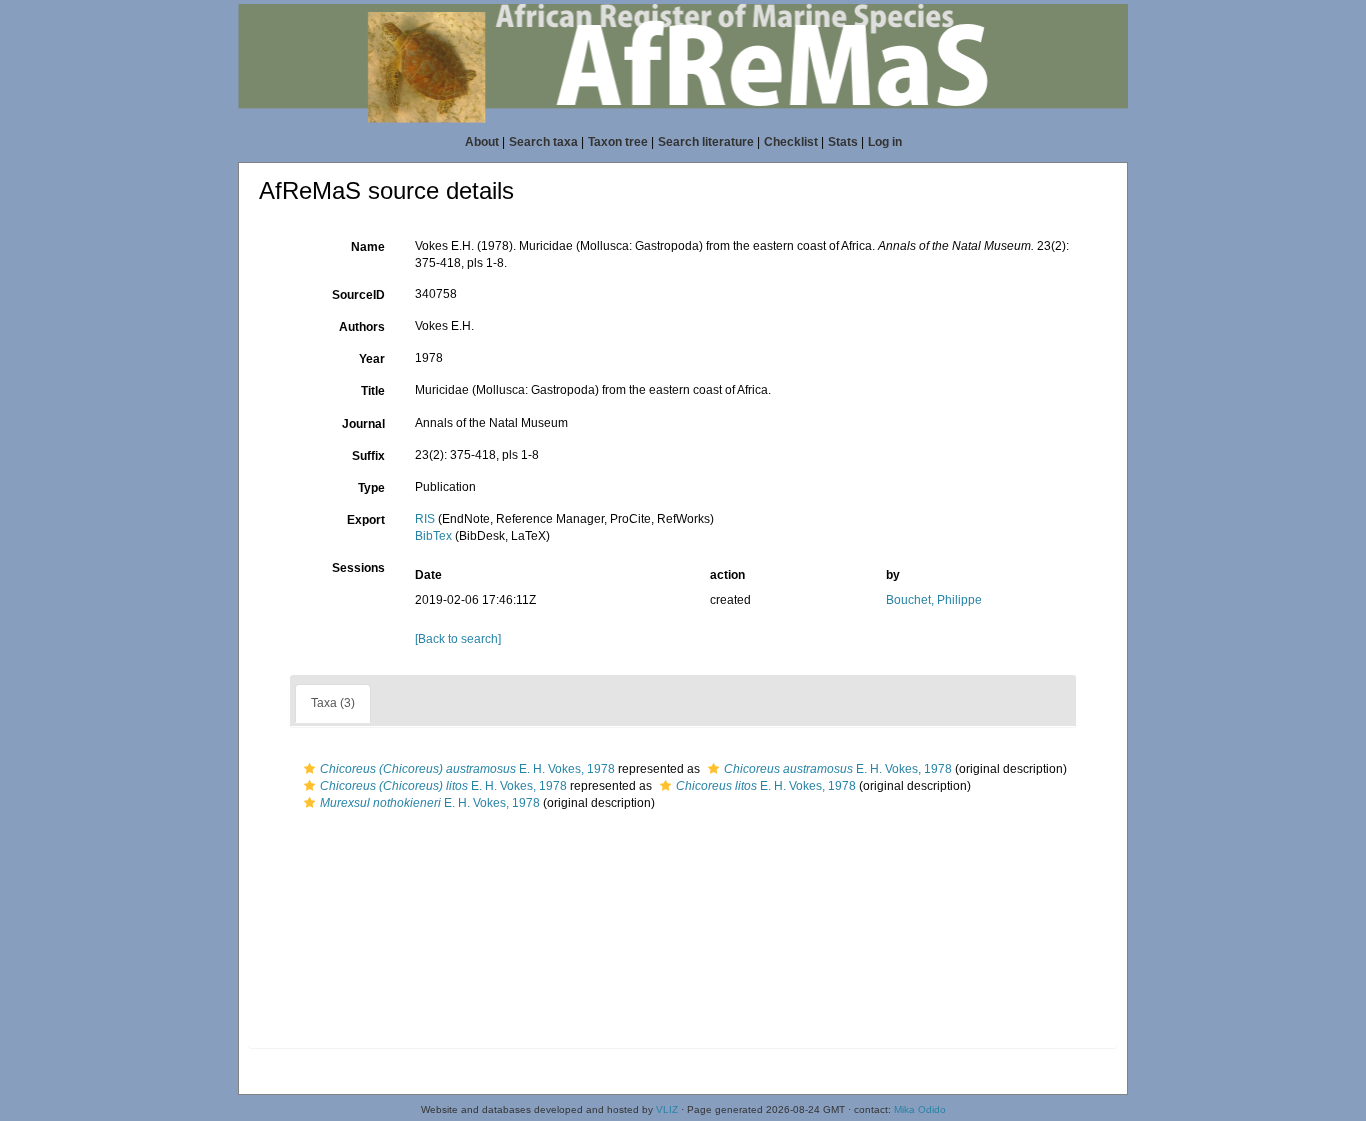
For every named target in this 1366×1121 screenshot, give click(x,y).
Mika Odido (920, 1109)
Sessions (358, 568)
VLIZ (667, 1109)
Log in (885, 142)
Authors (362, 327)
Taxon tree (618, 142)
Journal (363, 424)
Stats (843, 142)
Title (373, 391)
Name (368, 247)
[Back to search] (458, 639)
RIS (425, 519)
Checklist (791, 142)
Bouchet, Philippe (934, 600)
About (482, 142)
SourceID (358, 295)
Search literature (706, 142)
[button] (309, 769)
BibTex (433, 536)
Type (371, 488)
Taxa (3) (333, 703)
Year (372, 359)
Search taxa (543, 142)
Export (366, 520)
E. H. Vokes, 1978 (467, 769)
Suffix (368, 456)
